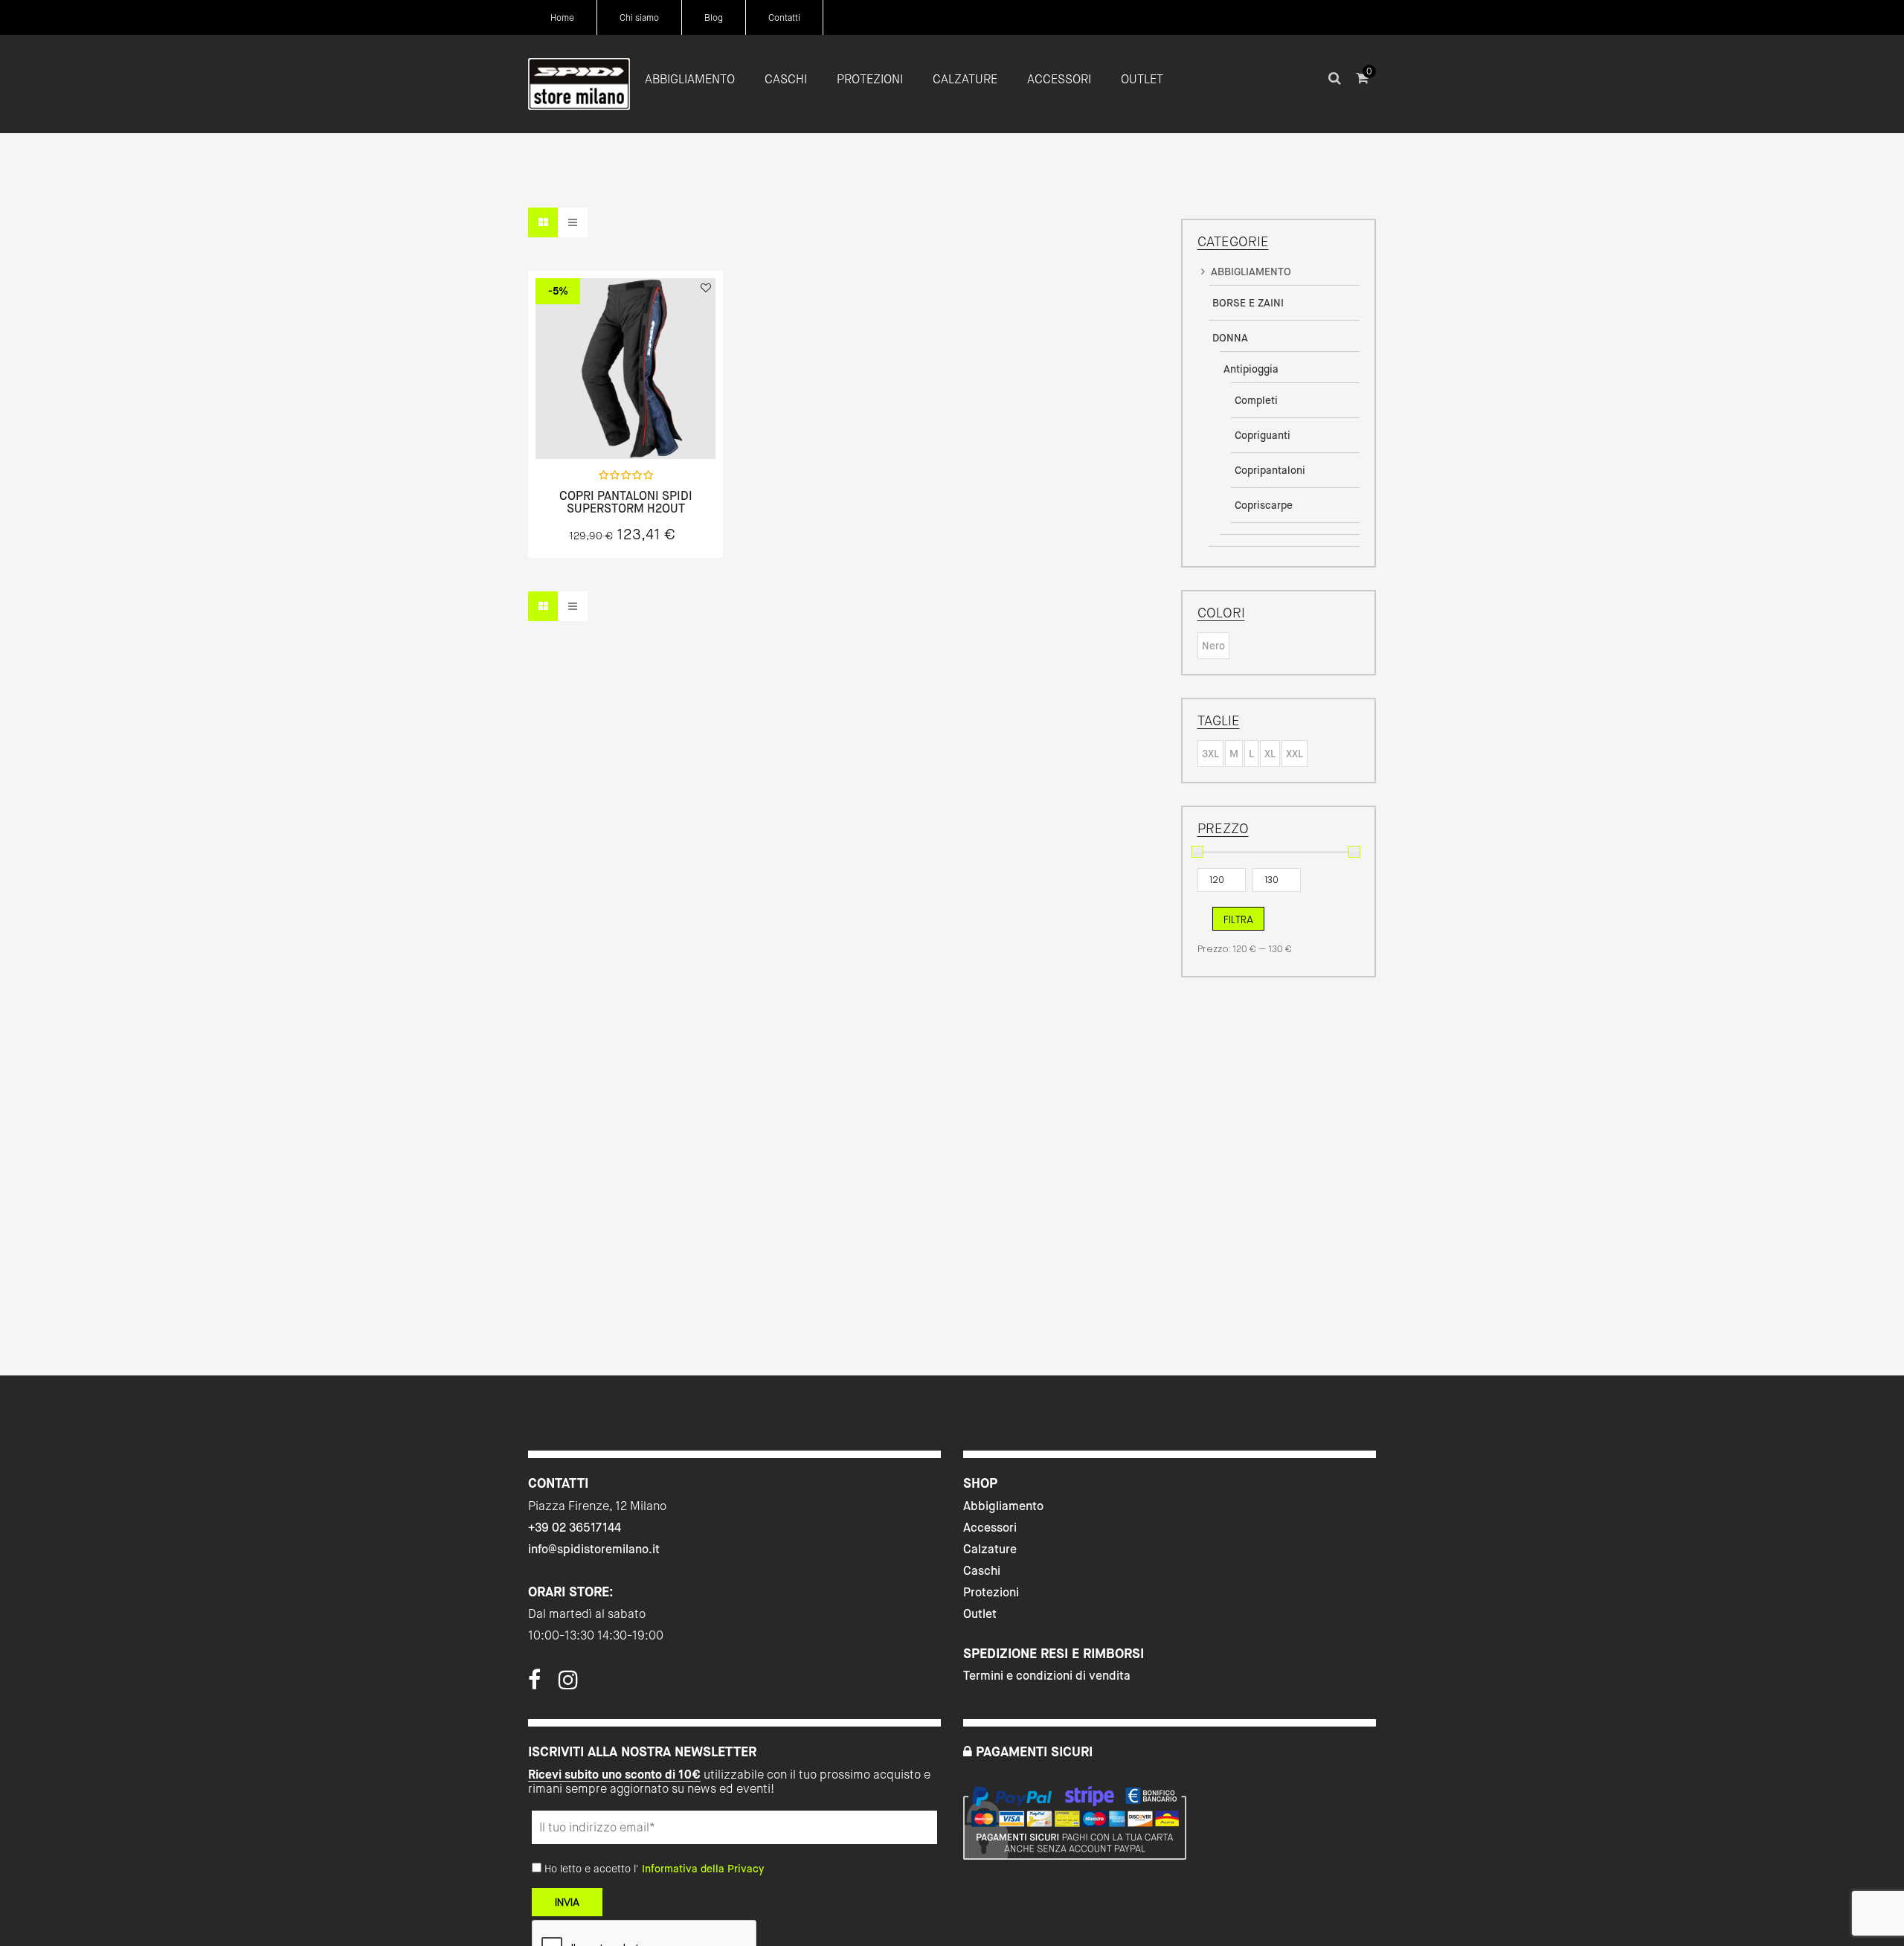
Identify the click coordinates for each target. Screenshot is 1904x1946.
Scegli (625, 426)
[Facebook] (534, 1684)
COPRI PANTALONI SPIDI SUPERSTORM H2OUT (626, 502)
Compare (665, 426)
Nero (1213, 646)
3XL (1210, 754)
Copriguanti (1263, 435)
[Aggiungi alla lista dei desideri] (706, 288)
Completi (1256, 400)
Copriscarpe (1264, 505)
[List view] (573, 222)
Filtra (1238, 919)
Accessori (990, 1528)
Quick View (586, 426)
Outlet (980, 1614)
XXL (1294, 754)
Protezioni (991, 1592)
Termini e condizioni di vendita (1047, 1676)
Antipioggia (1251, 369)
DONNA (1230, 338)
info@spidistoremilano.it (594, 1549)
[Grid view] (543, 222)
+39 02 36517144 (575, 1528)
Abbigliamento (1003, 1506)
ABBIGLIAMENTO (1251, 272)
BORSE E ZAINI (1248, 303)
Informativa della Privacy (703, 1869)
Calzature (990, 1549)
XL (1270, 754)
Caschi (982, 1571)
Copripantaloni (1270, 470)
